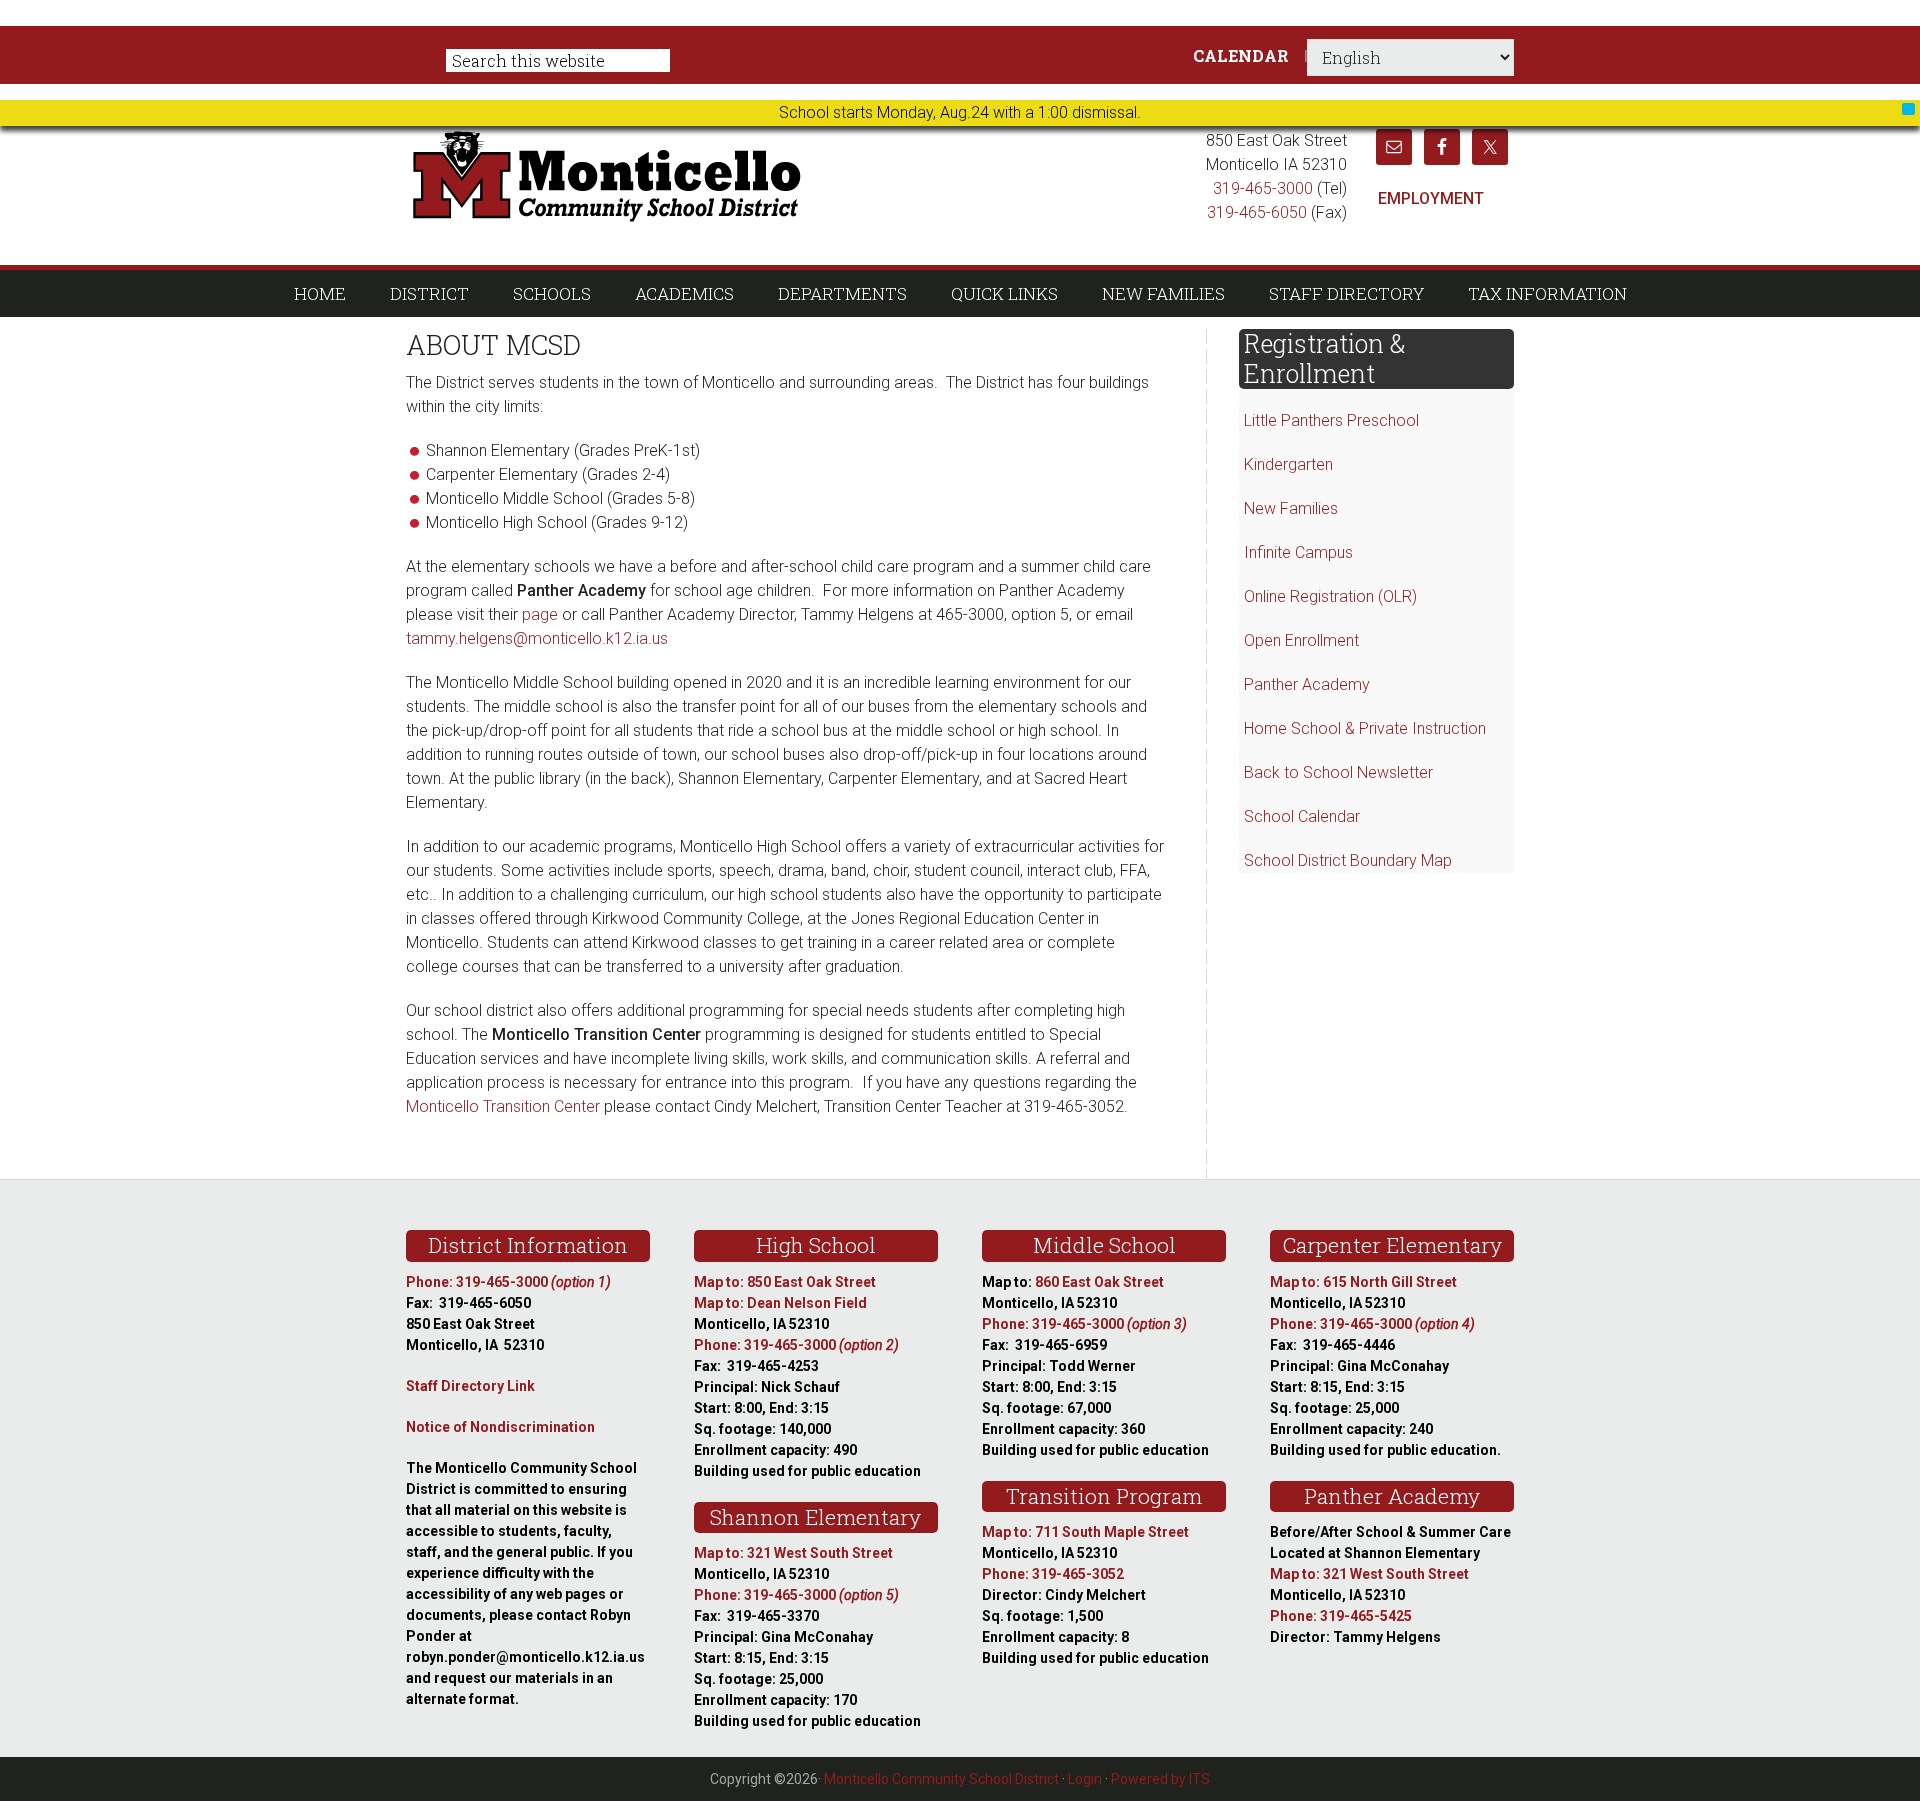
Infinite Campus (1298, 552)
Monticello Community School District (797, 174)
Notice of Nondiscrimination (500, 1427)
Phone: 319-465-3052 (1053, 1574)
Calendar (1241, 55)
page (540, 614)
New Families (1291, 508)
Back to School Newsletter (1338, 772)
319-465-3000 (1263, 188)
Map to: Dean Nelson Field (780, 1303)
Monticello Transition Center (503, 1106)
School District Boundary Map (1348, 860)
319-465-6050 (1257, 212)
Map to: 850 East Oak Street (785, 1282)
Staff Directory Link (470, 1386)
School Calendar (1302, 816)
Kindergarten (1288, 464)
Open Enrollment (1301, 640)
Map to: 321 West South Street (793, 1553)
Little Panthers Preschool (1331, 420)
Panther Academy (1307, 684)
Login (1085, 1779)
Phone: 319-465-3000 (508, 1282)
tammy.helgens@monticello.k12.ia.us (537, 638)
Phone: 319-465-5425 (1341, 1616)
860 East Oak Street (1099, 1282)
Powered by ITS (1160, 1779)
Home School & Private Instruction (1365, 728)
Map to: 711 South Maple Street (1085, 1532)
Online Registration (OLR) (1330, 596)
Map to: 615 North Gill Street (1363, 1282)
